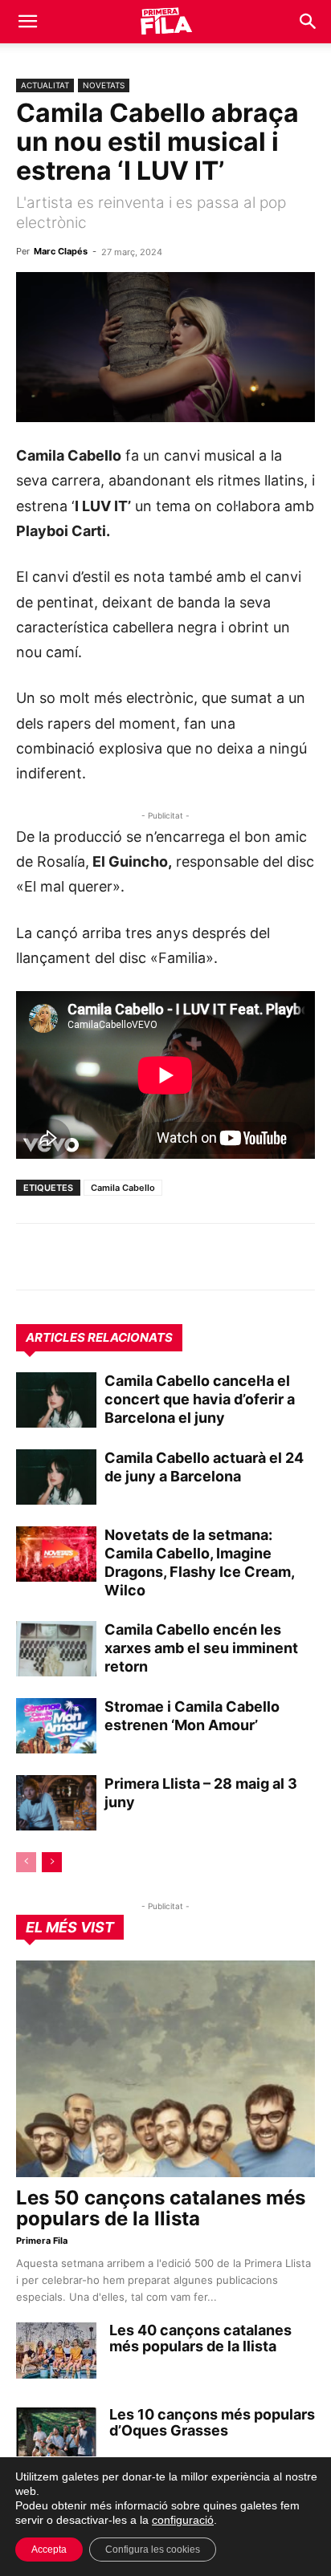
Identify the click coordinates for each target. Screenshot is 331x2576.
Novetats (104, 85)
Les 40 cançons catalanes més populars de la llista (200, 2338)
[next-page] (52, 1862)
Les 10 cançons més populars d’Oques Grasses (212, 2422)
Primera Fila (42, 2241)
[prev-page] (26, 1862)
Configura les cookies (153, 2550)
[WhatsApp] (32, 1257)
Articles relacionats (99, 1337)
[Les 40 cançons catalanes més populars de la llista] (56, 2350)
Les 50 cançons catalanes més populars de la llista (161, 2208)
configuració (183, 2520)
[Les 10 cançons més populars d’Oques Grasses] (56, 2435)
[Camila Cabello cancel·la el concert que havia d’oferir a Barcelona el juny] (56, 1400)
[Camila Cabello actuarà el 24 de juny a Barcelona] (56, 1477)
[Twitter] (106, 1257)
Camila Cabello (123, 1188)
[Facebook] (143, 1257)
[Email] (180, 1257)
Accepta (49, 2550)
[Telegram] (69, 1257)
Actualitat (45, 85)
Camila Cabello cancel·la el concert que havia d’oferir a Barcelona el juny (200, 1399)
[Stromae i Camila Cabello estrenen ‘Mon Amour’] (56, 1726)
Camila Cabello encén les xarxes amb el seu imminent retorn (201, 1648)
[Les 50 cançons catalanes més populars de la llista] (165, 2069)
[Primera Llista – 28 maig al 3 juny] (56, 1803)
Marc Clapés (61, 251)
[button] (27, 22)
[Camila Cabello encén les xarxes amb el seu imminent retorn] (56, 1649)
